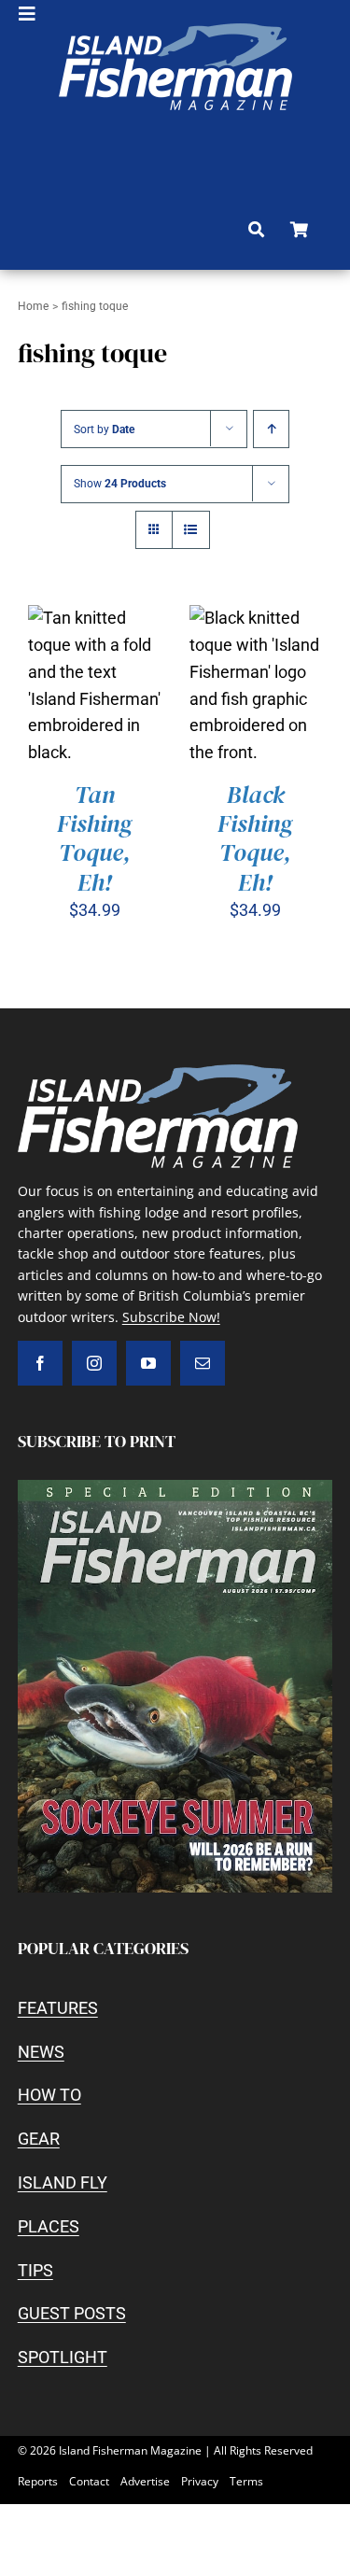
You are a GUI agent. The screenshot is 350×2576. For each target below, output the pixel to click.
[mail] (203, 1363)
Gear (39, 2139)
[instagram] (94, 1363)
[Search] (256, 230)
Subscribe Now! (171, 1317)
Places (49, 2226)
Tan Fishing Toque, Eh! (95, 838)
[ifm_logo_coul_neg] (175, 31)
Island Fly (63, 2182)
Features (58, 2008)
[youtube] (148, 1363)
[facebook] (40, 1363)
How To (49, 2095)
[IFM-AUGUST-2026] (175, 1488)
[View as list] (191, 530)
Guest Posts (72, 2313)
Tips (35, 2270)
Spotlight (63, 2357)
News (41, 2052)
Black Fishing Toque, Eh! (255, 838)
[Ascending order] (271, 429)
